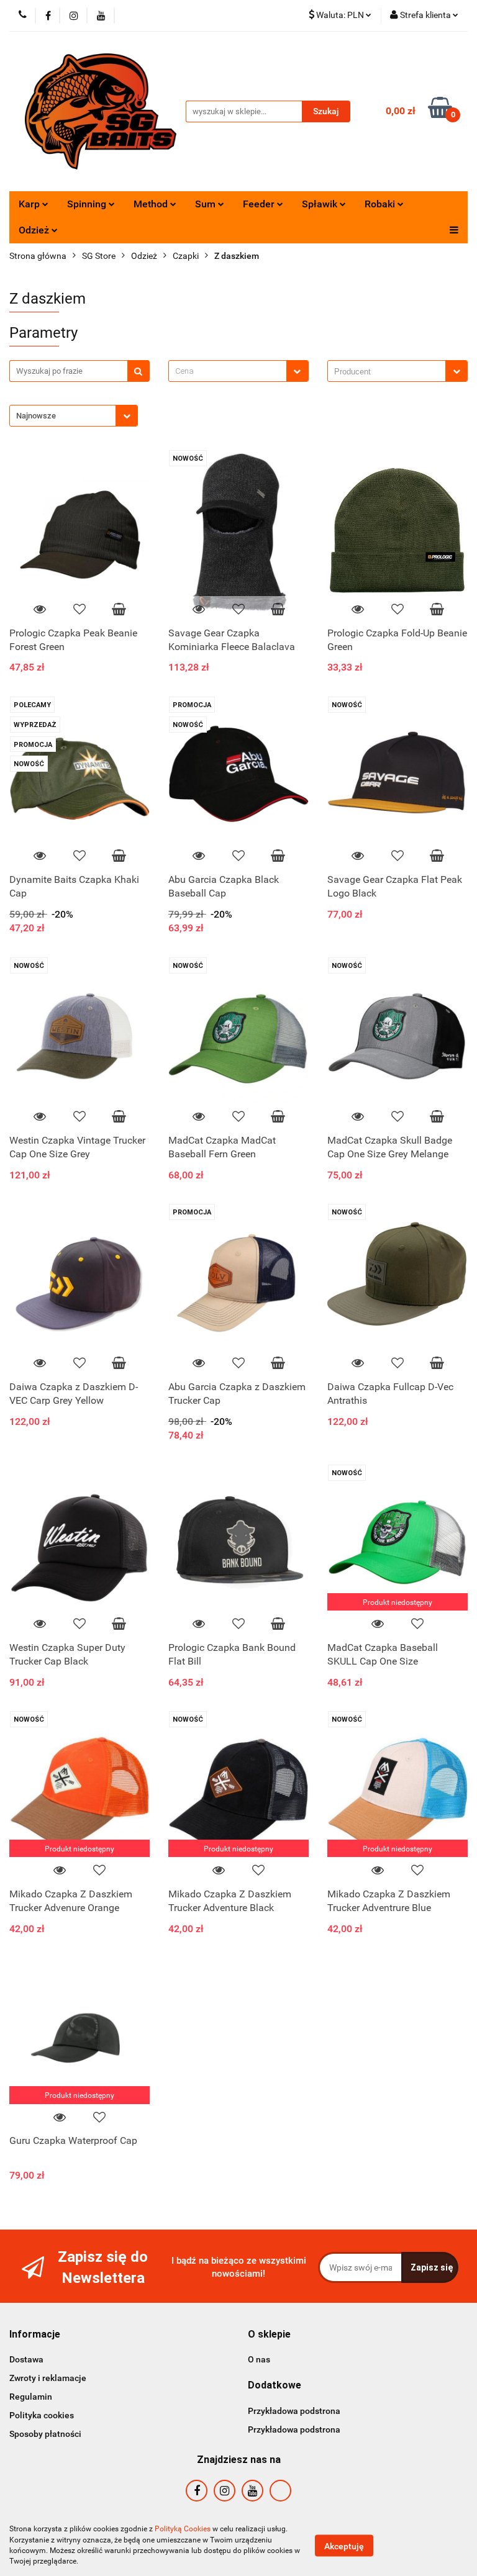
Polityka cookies (42, 2415)
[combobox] (238, 371)
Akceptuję (344, 2546)
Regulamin (31, 2397)
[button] (35, 2335)
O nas (259, 2359)
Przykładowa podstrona (294, 2411)
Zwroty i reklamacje (48, 2378)
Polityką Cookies (183, 2529)
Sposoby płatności (45, 2434)
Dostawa (26, 2359)
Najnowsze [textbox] (36, 416)
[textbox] (228, 371)
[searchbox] (390, 372)
